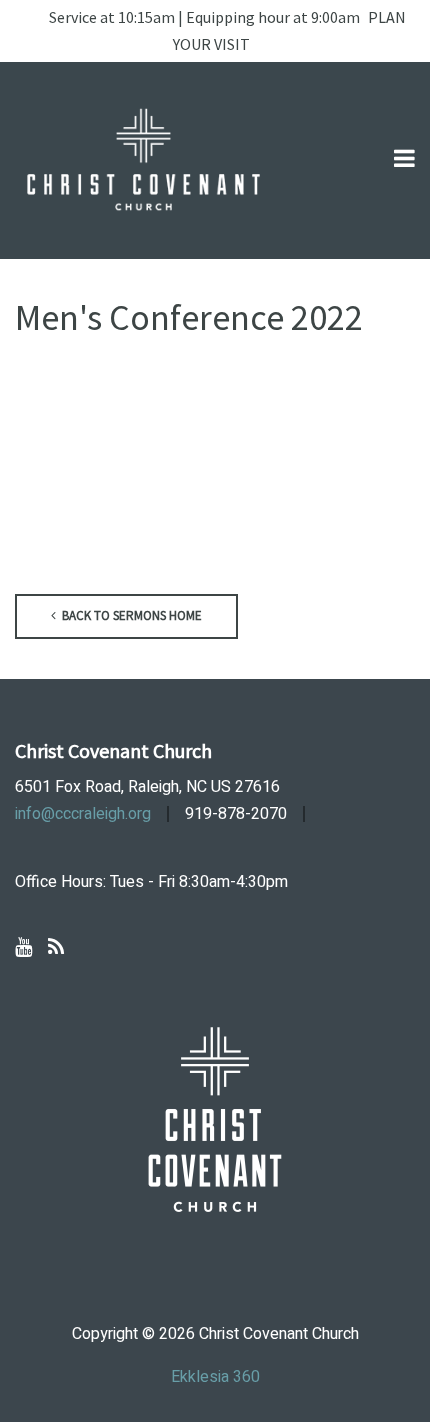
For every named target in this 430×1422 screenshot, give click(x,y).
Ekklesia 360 (215, 1377)
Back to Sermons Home (130, 615)
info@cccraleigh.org (83, 814)
